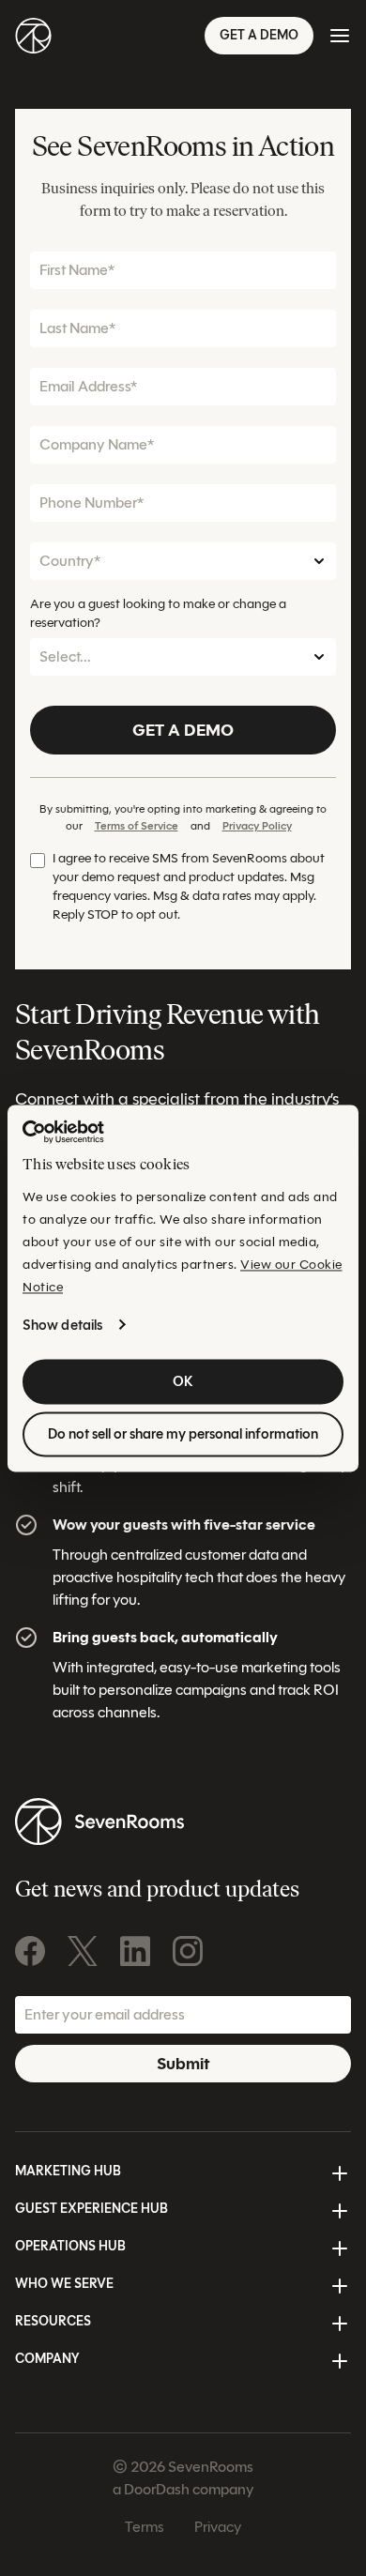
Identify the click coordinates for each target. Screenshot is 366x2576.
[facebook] (30, 1951)
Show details (62, 1325)
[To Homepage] (33, 36)
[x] (83, 1951)
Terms (145, 2527)
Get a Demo (259, 35)
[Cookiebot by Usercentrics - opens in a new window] (63, 1132)
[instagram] (188, 1951)
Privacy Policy (257, 825)
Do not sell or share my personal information (183, 1434)
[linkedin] (135, 1951)
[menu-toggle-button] (340, 36)
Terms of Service (137, 825)
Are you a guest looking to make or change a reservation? (158, 613)
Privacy (218, 2527)
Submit (183, 2064)
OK (183, 1381)
